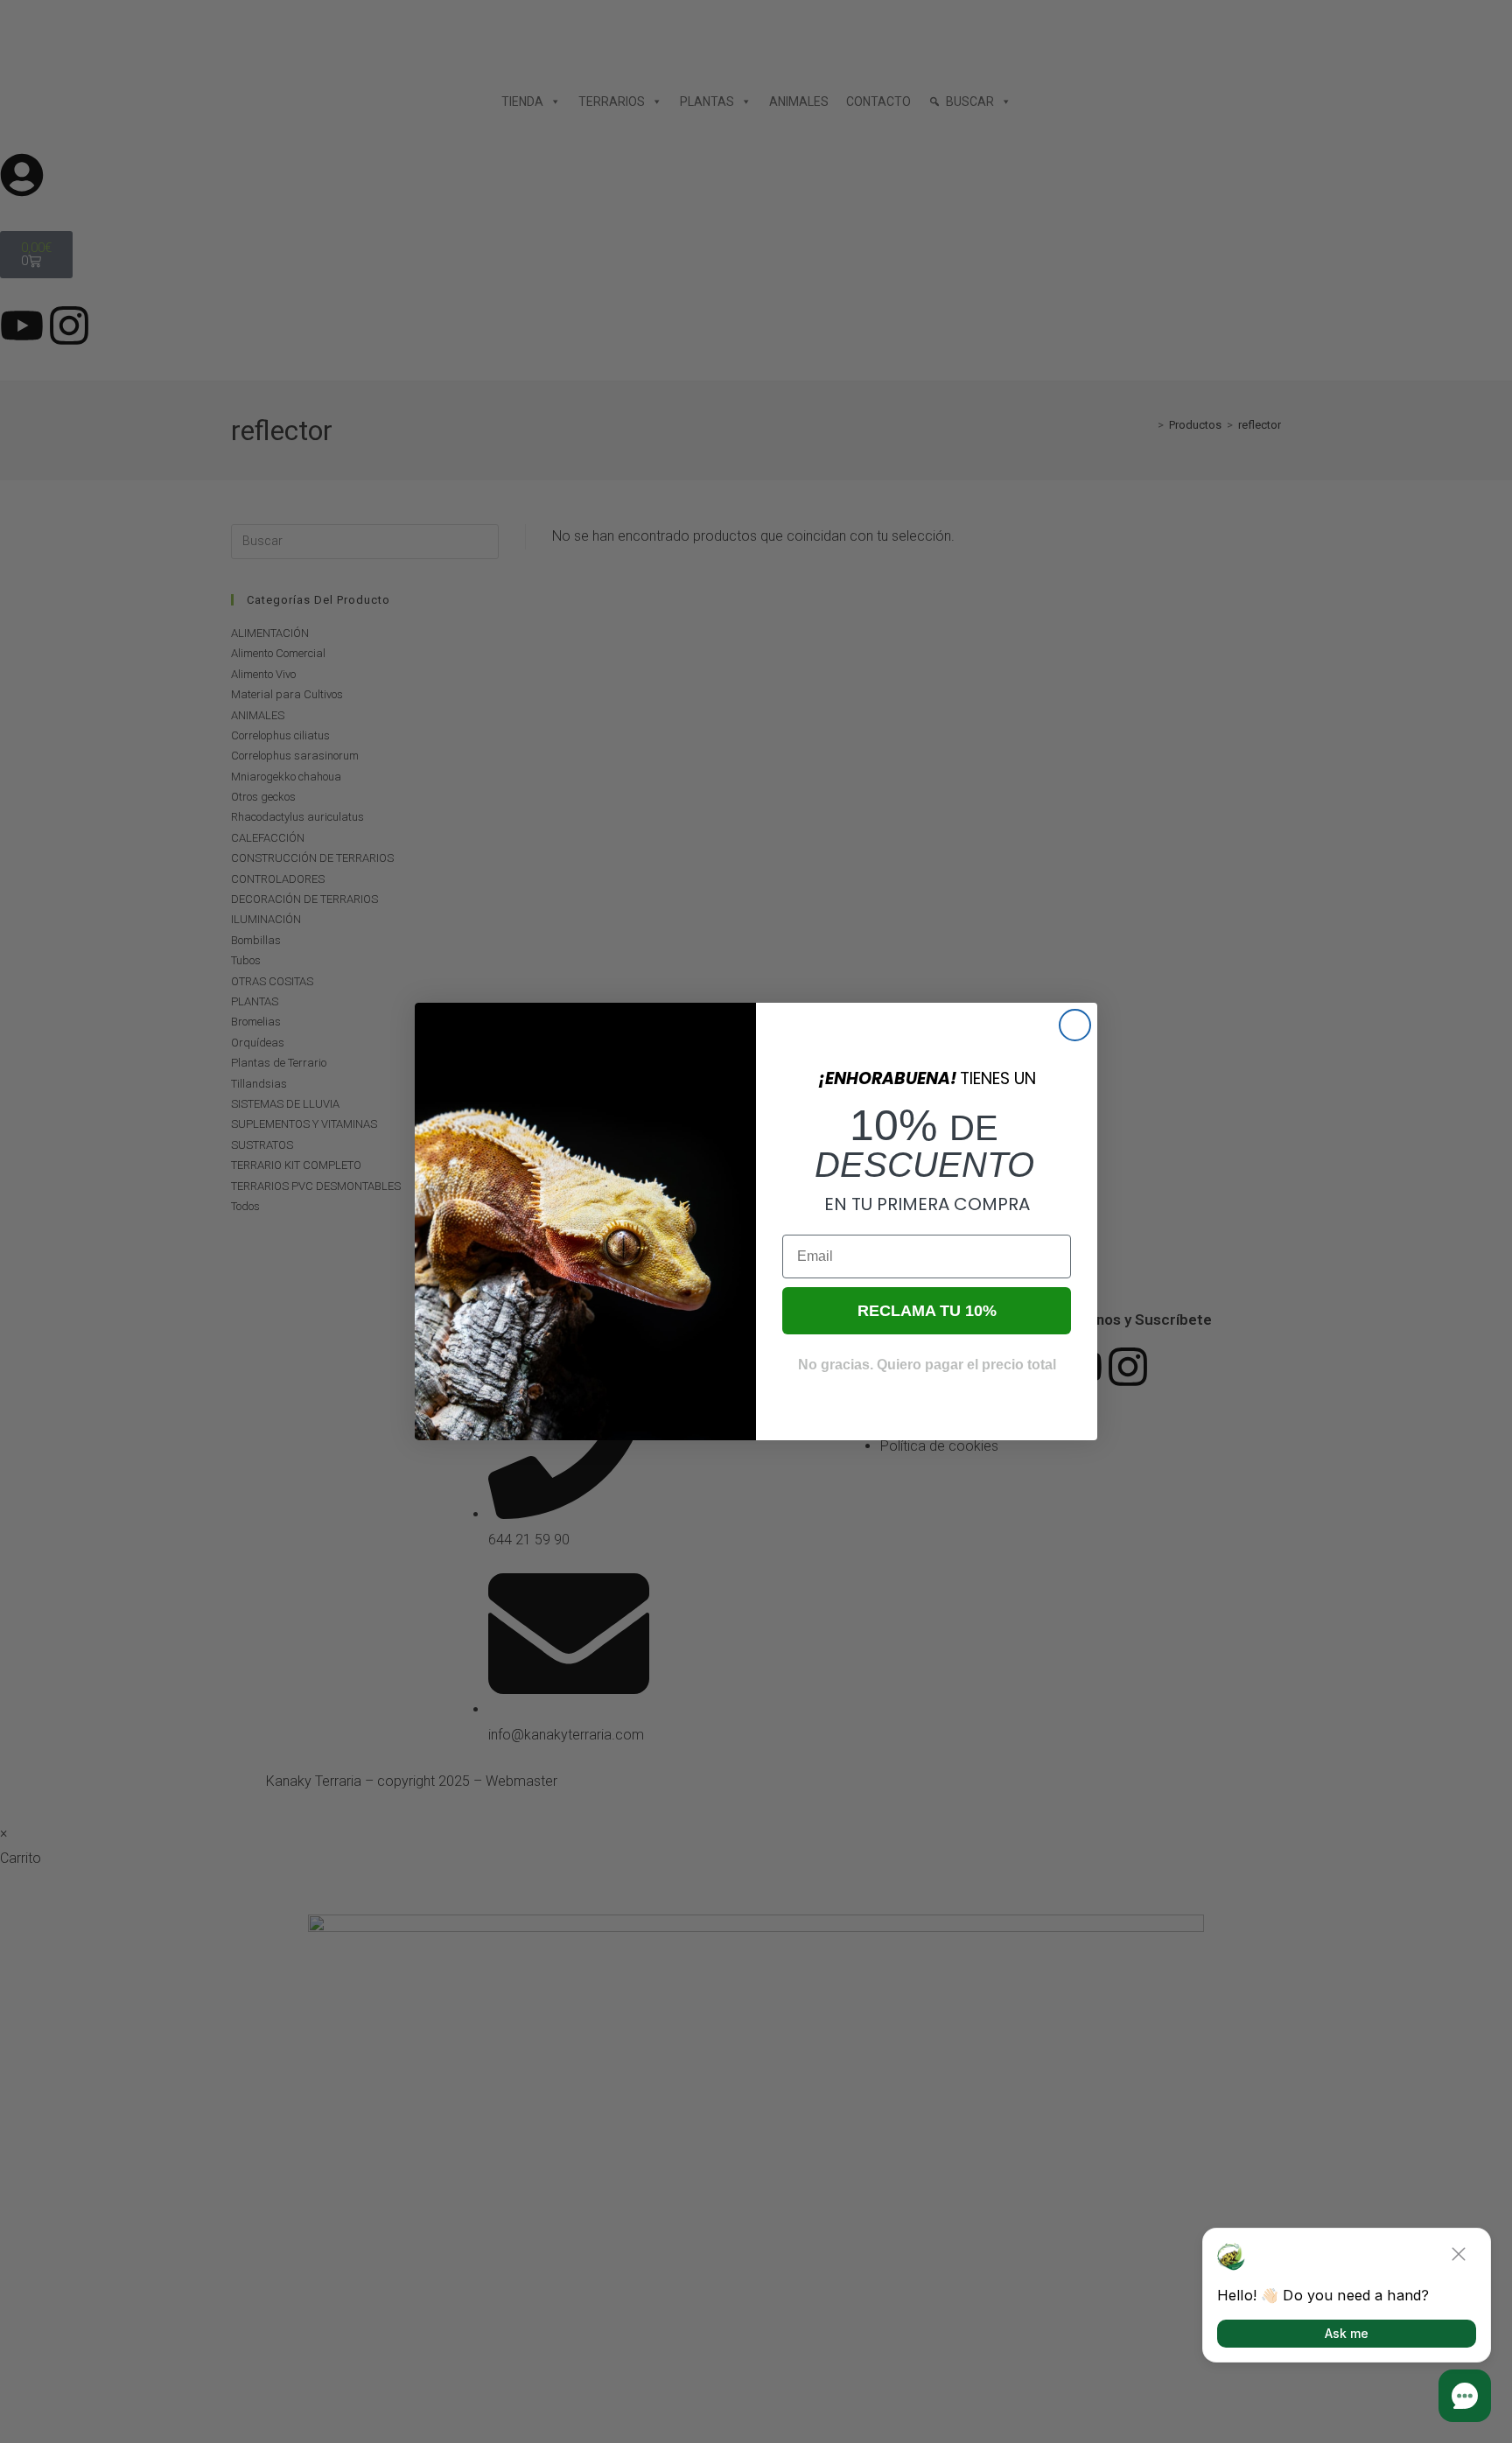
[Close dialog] (1075, 1025)
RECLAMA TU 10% (927, 1311)
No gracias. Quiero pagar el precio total (927, 1365)
